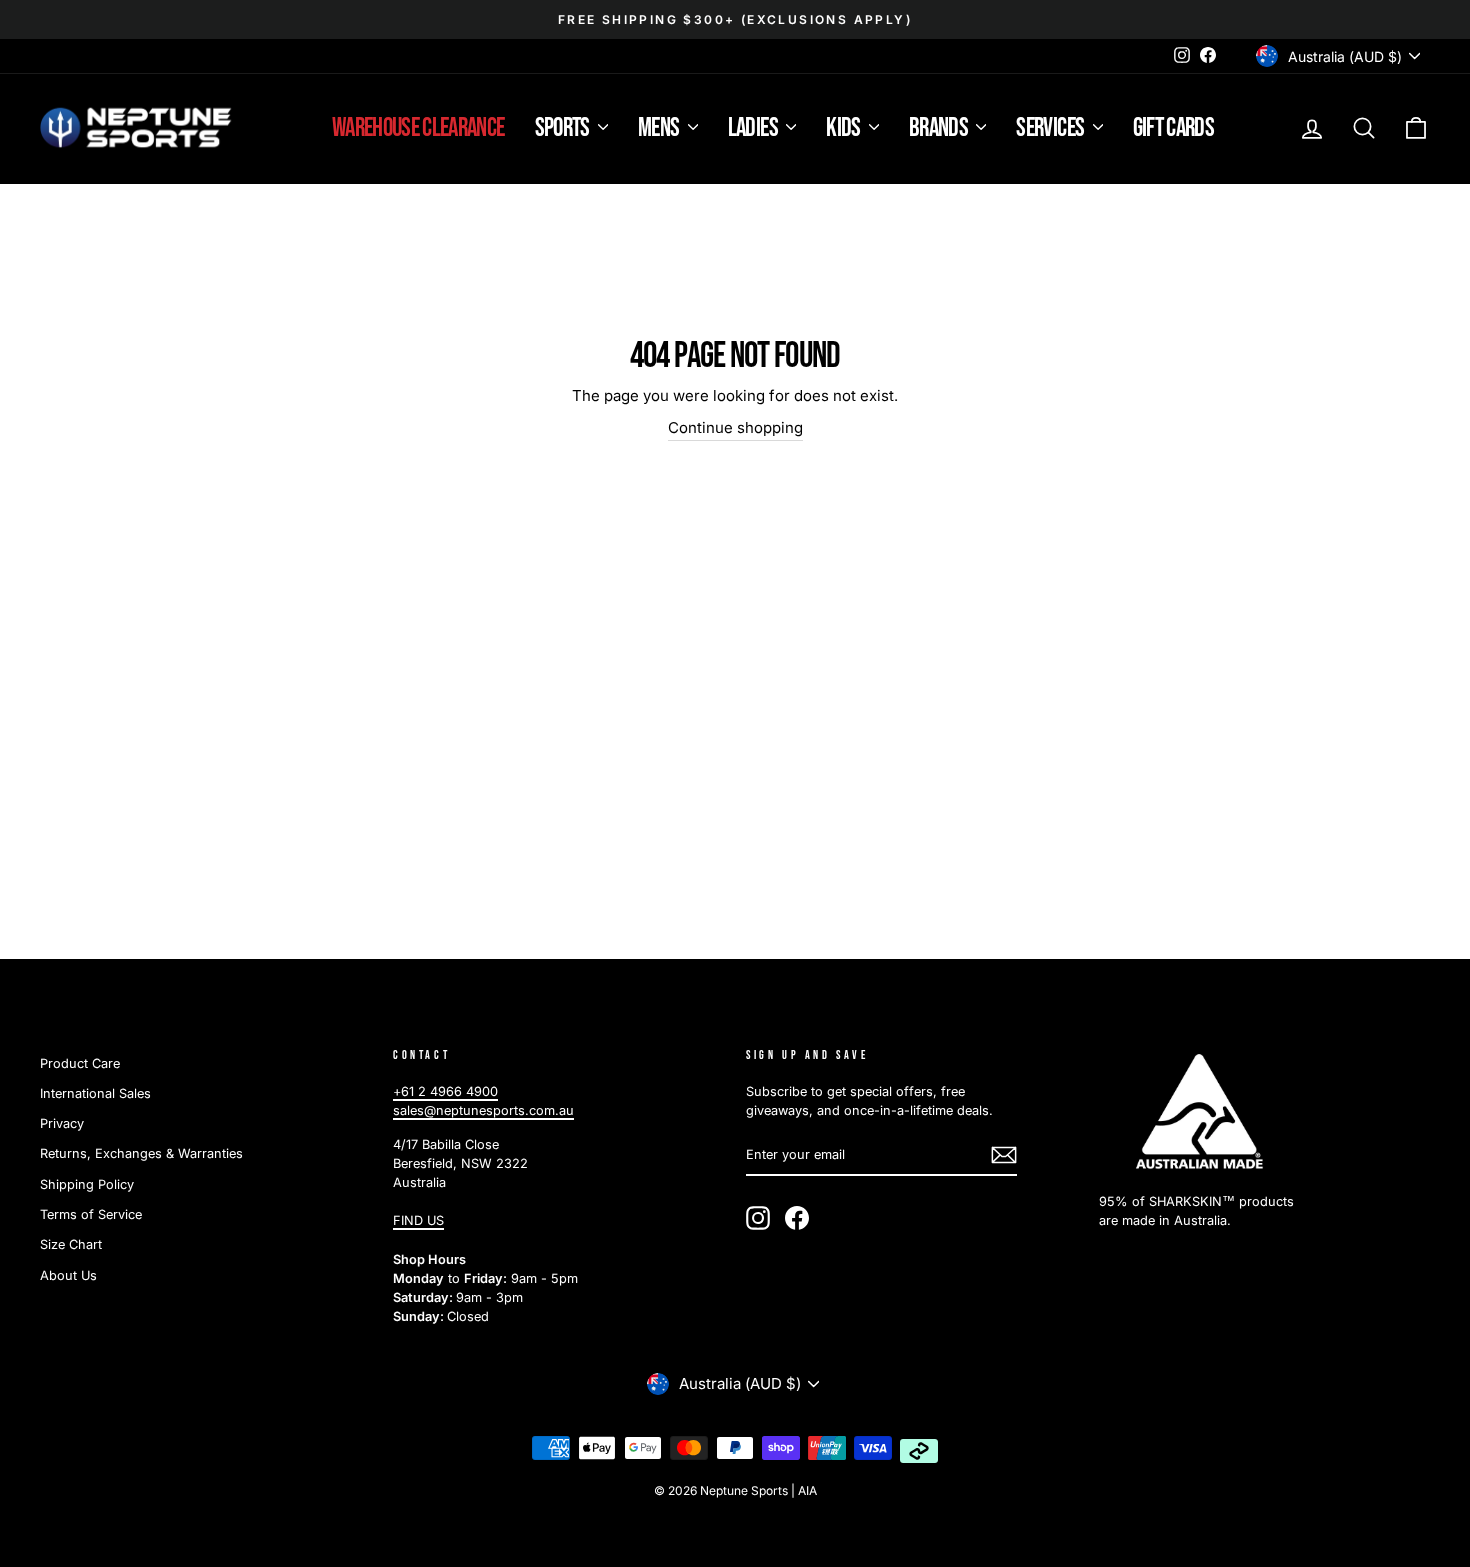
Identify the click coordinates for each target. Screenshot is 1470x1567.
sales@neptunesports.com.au (483, 1110)
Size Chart (71, 1244)
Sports (564, 128)
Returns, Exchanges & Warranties (141, 1153)
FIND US (418, 1220)
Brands (940, 128)
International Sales (95, 1093)
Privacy (62, 1123)
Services (1051, 128)
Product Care (80, 1063)
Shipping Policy (87, 1184)
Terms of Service (91, 1214)
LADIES (754, 128)
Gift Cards (1174, 128)
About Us (68, 1275)
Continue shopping (735, 427)
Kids (845, 128)
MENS (660, 128)
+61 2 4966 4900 (445, 1091)
